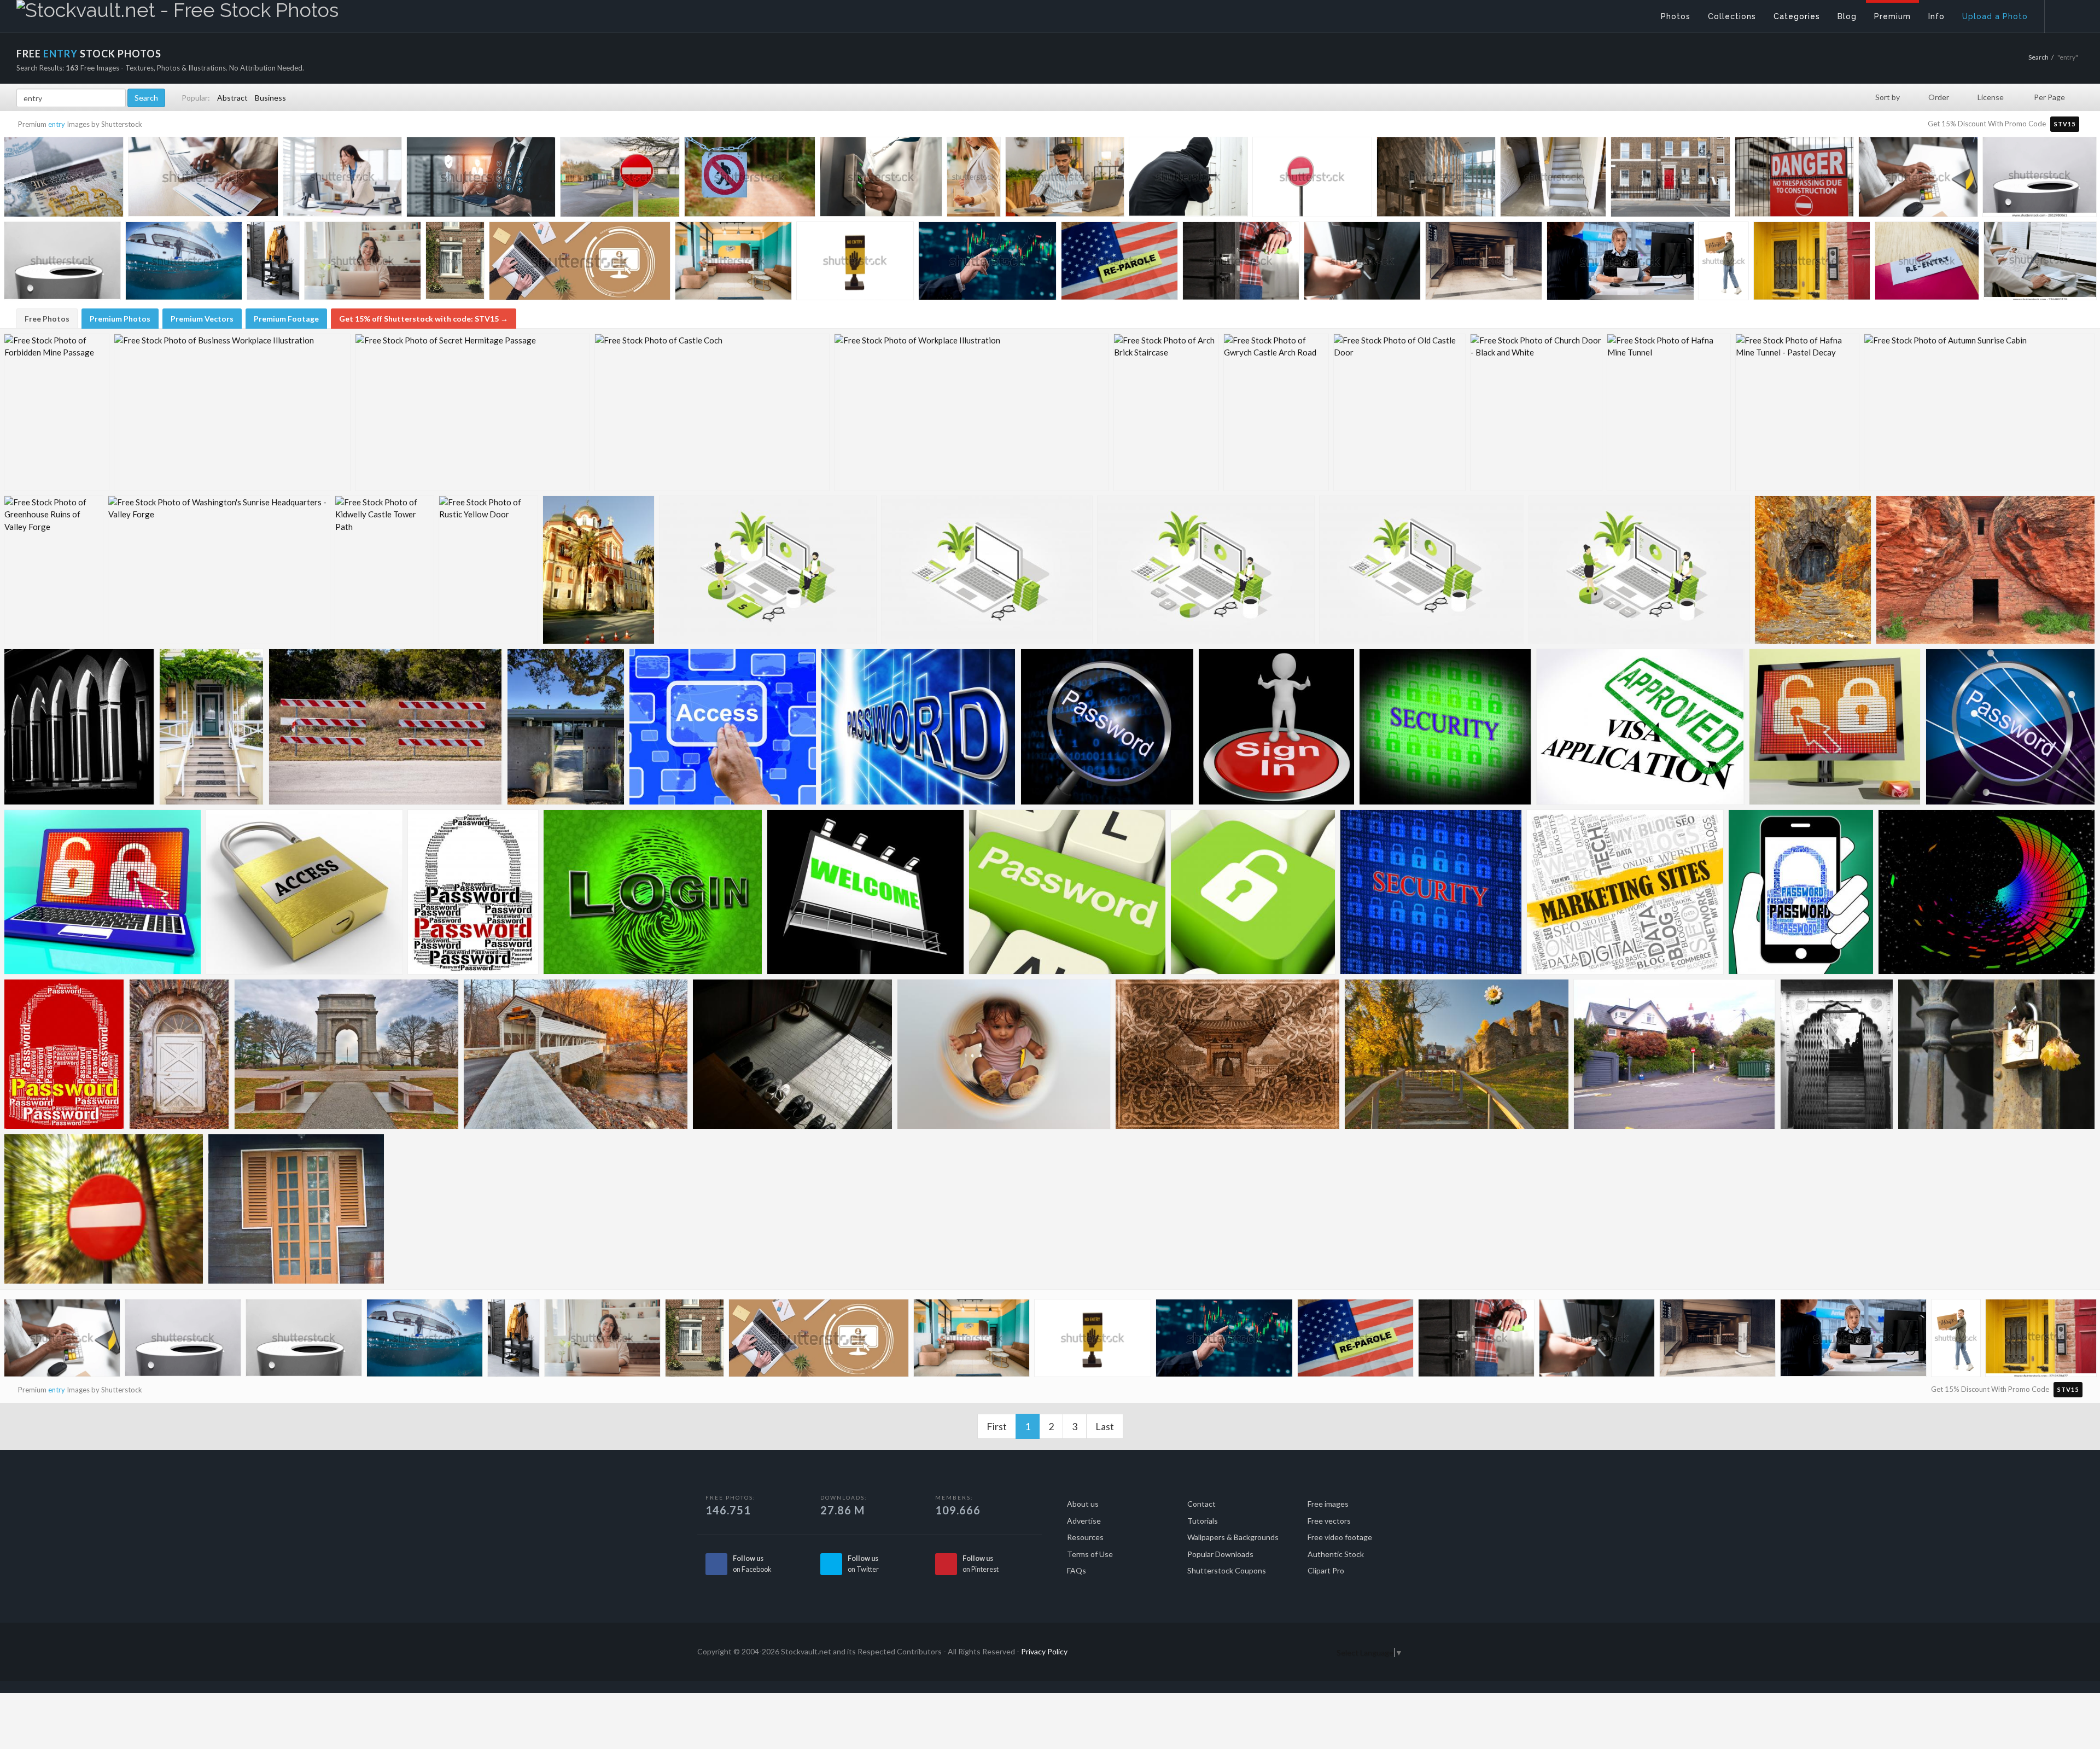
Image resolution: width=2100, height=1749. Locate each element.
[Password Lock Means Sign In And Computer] (1801, 892)
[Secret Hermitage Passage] (472, 412)
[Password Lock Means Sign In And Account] (473, 892)
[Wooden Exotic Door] (296, 1209)
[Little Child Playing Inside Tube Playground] (1004, 1054)
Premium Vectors (202, 319)
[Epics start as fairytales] (1837, 1054)
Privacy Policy (1044, 1651)
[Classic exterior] (212, 727)
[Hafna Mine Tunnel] (1669, 412)
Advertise (1084, 1521)
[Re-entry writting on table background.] (1927, 263)
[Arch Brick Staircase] (1166, 412)
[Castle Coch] (712, 412)
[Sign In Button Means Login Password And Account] (1276, 727)
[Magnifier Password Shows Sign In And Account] (1107, 727)
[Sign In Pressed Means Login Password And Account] (1625, 892)
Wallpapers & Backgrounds (1233, 1537)
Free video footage (1340, 1537)
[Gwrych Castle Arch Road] (1276, 412)
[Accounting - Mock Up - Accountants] (768, 570)
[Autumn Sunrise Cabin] (1979, 412)
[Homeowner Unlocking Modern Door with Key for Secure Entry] (1362, 263)
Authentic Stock (1336, 1554)
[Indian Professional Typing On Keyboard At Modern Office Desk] (1918, 180)
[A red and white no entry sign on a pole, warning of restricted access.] (1312, 179)
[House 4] (1675, 1054)
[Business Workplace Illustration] (232, 412)
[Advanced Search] (2065, 14)
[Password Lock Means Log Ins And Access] (64, 1054)
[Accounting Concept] (1206, 570)
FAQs (1077, 1570)
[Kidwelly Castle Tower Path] (384, 570)
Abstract (232, 98)
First (997, 1426)
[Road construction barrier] (386, 727)
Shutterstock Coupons (1227, 1570)
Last (1105, 1426)
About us (1083, 1504)
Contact (1201, 1504)
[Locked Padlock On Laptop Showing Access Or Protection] (103, 892)
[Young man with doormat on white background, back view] (1724, 263)
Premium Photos (120, 319)
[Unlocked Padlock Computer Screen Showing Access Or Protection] (1835, 727)
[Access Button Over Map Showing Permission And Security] (723, 727)
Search (2038, 57)
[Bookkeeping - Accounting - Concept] (1639, 570)
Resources (1085, 1537)
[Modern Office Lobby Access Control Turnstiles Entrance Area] (1436, 179)
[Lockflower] (1996, 1054)
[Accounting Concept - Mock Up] (987, 570)
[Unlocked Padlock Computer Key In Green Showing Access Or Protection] (1253, 892)
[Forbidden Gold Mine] (1813, 570)
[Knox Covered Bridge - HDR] (576, 1054)
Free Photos (47, 319)
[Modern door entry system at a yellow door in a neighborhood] (1812, 263)
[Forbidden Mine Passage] (57, 412)
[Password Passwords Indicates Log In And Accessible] (918, 727)
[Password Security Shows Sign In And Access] (1431, 892)
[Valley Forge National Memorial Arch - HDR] (346, 1054)
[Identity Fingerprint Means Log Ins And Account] (1987, 892)
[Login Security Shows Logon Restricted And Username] (653, 892)
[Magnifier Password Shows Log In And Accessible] (2010, 727)
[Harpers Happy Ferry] (1457, 1054)
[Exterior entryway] (566, 727)
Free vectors (1329, 1521)
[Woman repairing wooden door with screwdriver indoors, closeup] (1241, 263)
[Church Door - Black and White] (1536, 412)
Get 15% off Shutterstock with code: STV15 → (424, 319)
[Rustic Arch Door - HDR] (179, 1054)
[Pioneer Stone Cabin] (1985, 570)
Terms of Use (1090, 1554)
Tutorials (1203, 1521)
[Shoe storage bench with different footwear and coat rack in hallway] (273, 263)
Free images (1328, 1504)
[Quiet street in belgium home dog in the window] (455, 262)
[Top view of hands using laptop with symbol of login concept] (580, 265)
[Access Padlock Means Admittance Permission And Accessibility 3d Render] (304, 892)
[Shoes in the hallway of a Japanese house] (792, 1054)
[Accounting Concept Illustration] (1422, 570)
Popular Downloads (1220, 1554)
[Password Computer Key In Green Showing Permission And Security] (1067, 892)
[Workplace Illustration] (972, 412)
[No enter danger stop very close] (104, 1209)
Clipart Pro (1326, 1570)
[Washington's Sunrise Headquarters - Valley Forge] (219, 570)
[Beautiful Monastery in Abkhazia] (599, 570)
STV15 (2065, 124)
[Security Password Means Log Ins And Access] (1445, 727)
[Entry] (79, 727)
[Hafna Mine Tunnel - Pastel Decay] (1797, 412)
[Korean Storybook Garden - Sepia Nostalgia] (1227, 1054)
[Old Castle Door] (1399, 412)
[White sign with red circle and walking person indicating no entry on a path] (750, 180)
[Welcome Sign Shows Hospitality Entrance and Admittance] (865, 892)
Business (270, 98)
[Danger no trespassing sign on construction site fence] (1794, 179)
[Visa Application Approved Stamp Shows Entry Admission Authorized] (1640, 727)
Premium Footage (286, 319)
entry (57, 124)
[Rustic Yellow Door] (488, 570)
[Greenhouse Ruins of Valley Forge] (54, 570)
